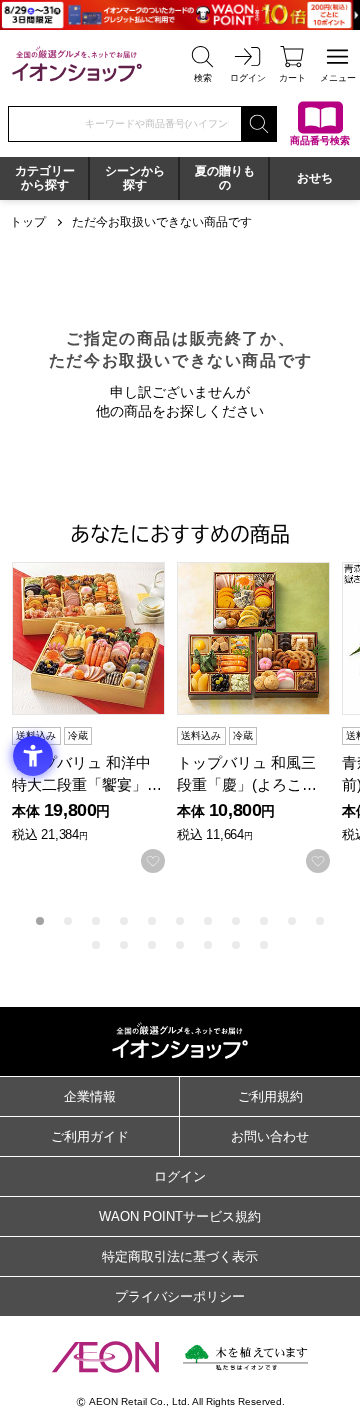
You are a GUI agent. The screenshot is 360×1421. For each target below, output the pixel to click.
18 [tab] (264, 945)
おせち (315, 178)
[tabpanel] (94, 718)
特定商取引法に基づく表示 (180, 1256)
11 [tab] (320, 921)
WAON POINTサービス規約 (180, 1216)
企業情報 (90, 1096)
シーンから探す (135, 178)
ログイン (180, 1176)
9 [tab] (264, 921)
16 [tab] (208, 945)
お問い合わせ (270, 1136)
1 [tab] (40, 921)
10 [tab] (292, 921)
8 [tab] (236, 921)
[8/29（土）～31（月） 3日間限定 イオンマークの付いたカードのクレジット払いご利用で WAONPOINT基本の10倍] (180, 15)
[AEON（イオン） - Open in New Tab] (105, 1357)
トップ (28, 222)
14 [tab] (152, 945)
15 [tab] (180, 945)
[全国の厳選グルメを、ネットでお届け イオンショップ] (77, 63)
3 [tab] (96, 921)
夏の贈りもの (225, 178)
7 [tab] (208, 921)
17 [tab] (236, 945)
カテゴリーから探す (45, 178)
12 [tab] (96, 945)
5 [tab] (152, 921)
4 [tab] (124, 921)
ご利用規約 (270, 1096)
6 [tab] (180, 921)
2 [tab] (68, 921)
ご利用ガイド (90, 1136)
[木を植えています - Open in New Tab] (245, 1357)
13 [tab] (124, 945)
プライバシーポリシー (180, 1296)
